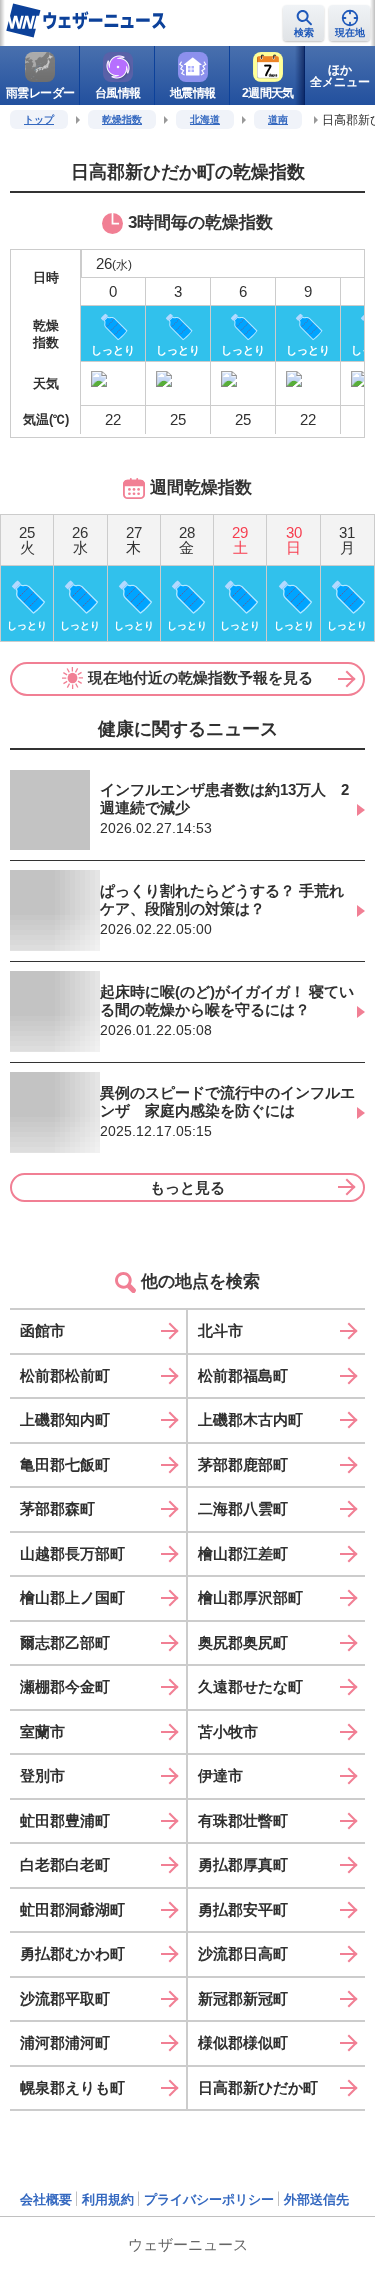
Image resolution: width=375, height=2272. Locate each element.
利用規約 (108, 2199)
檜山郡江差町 (243, 1553)
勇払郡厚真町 (243, 1864)
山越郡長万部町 (72, 1553)
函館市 (42, 1330)
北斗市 (220, 1330)
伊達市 (220, 1775)
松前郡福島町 (243, 1375)
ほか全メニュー (340, 76)
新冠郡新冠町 (243, 1998)
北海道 (205, 119)
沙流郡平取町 (65, 1998)
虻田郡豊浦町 (65, 1820)
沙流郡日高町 (243, 1953)
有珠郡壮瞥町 (243, 1820)
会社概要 (46, 2199)
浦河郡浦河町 (65, 2042)
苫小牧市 (228, 1731)
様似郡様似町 (243, 2042)
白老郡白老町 (65, 1864)
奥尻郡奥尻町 (243, 1642)
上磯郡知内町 (65, 1419)
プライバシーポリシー (209, 2199)
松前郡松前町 (65, 1375)
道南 (278, 119)
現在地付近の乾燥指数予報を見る (200, 677)
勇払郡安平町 (243, 1909)
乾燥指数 (122, 119)
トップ (39, 119)
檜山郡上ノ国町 (72, 1597)
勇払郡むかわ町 (72, 1953)
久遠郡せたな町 (250, 1686)
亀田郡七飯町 (65, 1464)
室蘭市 (42, 1731)
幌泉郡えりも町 (72, 2087)
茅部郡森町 (57, 1508)
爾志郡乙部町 (65, 1642)
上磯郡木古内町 (250, 1419)
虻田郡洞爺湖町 (72, 1909)
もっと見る (187, 1187)
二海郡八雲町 (243, 1508)
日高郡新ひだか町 (258, 2087)
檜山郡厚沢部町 (250, 1597)
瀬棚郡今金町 (65, 1686)
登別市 (42, 1775)
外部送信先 (316, 2199)
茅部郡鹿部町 (243, 1464)
